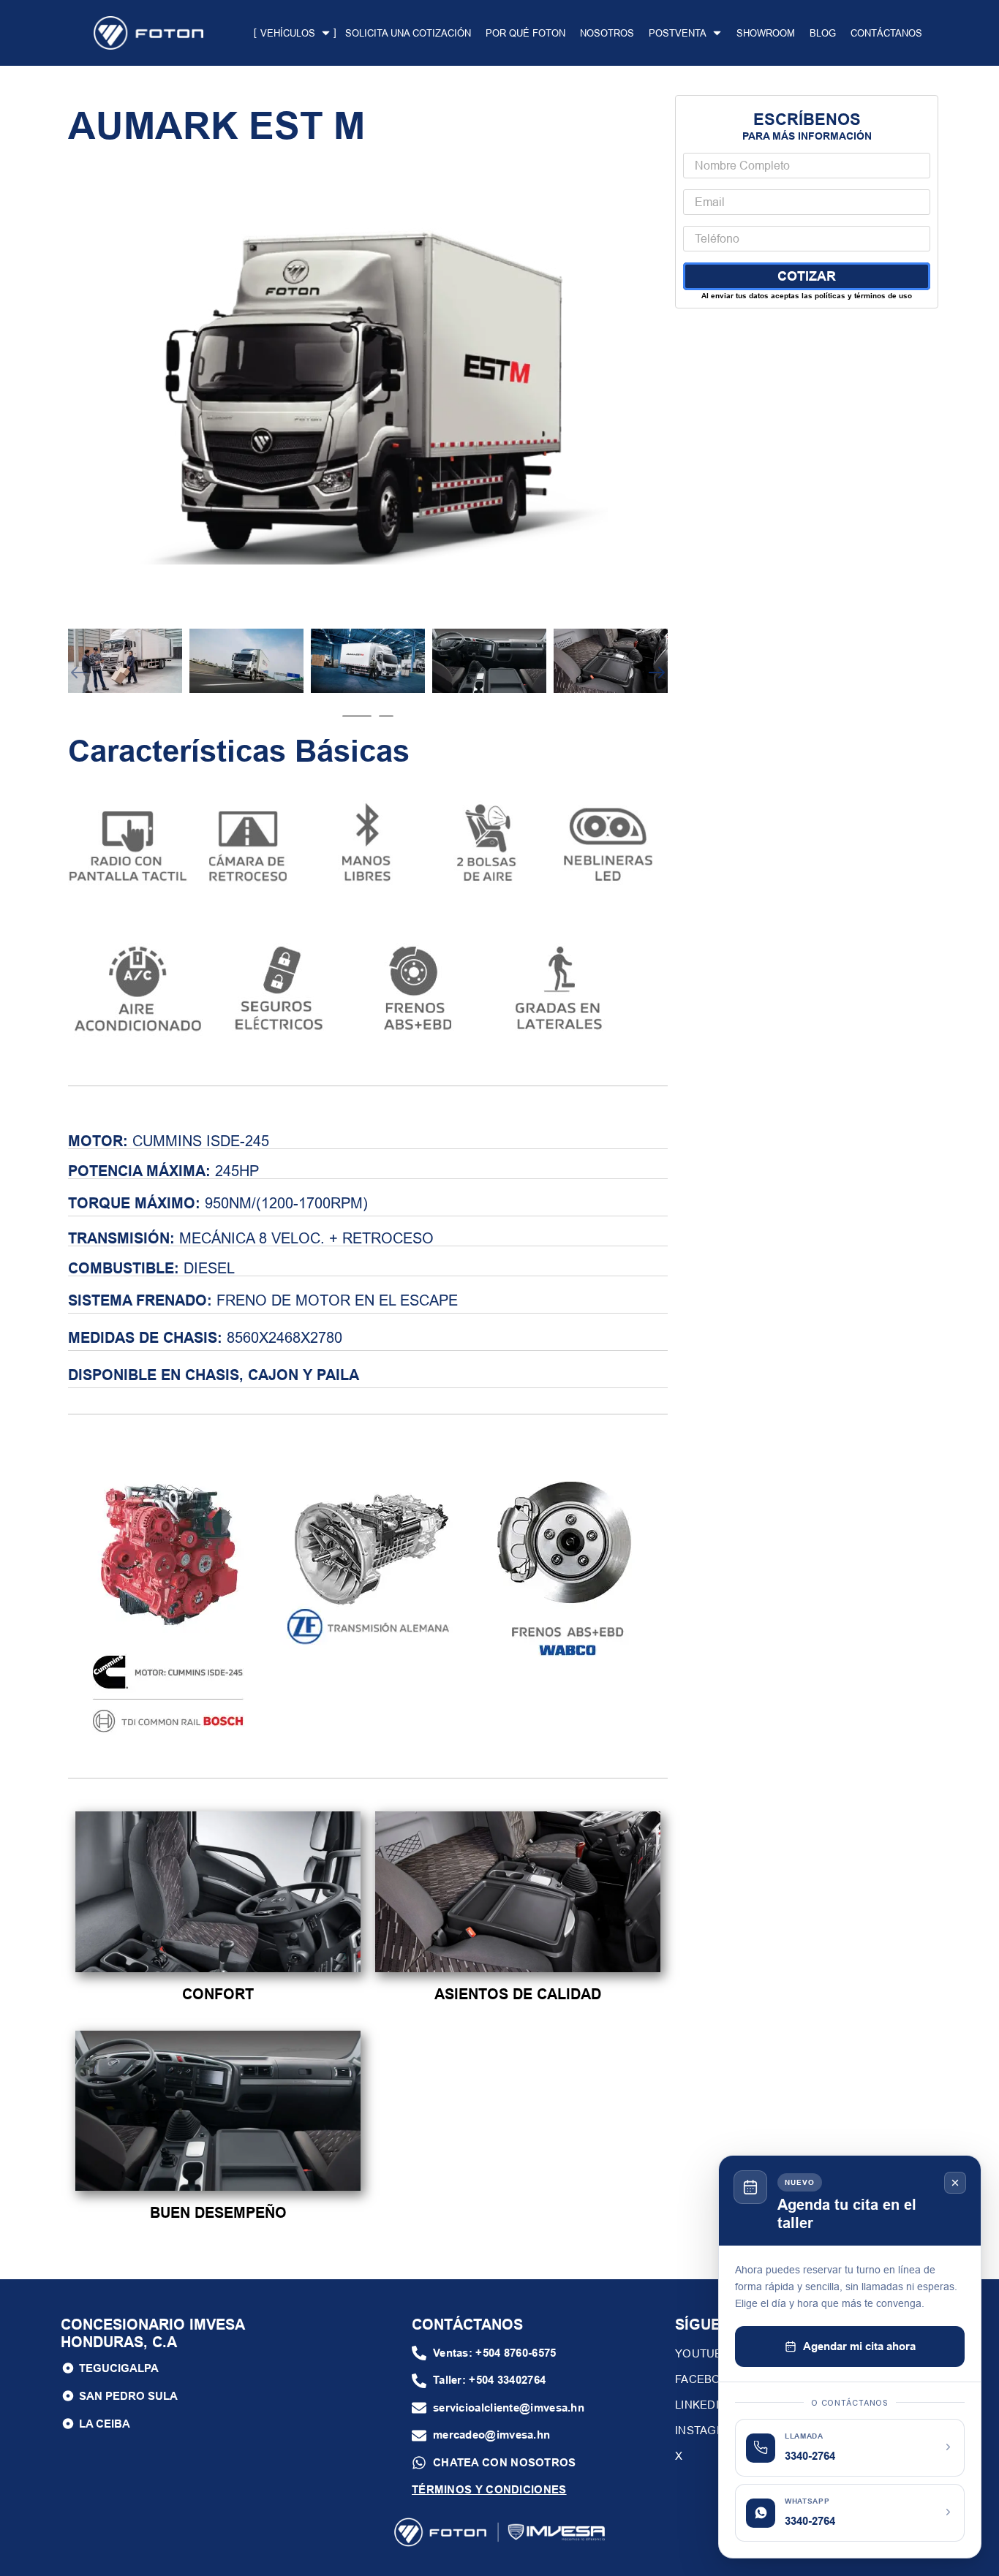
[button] (484, 2353)
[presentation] (357, 716)
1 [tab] (357, 716)
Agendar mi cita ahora (859, 2346)
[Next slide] (657, 673)
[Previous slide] (79, 673)
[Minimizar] (955, 2183)
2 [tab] (386, 716)
